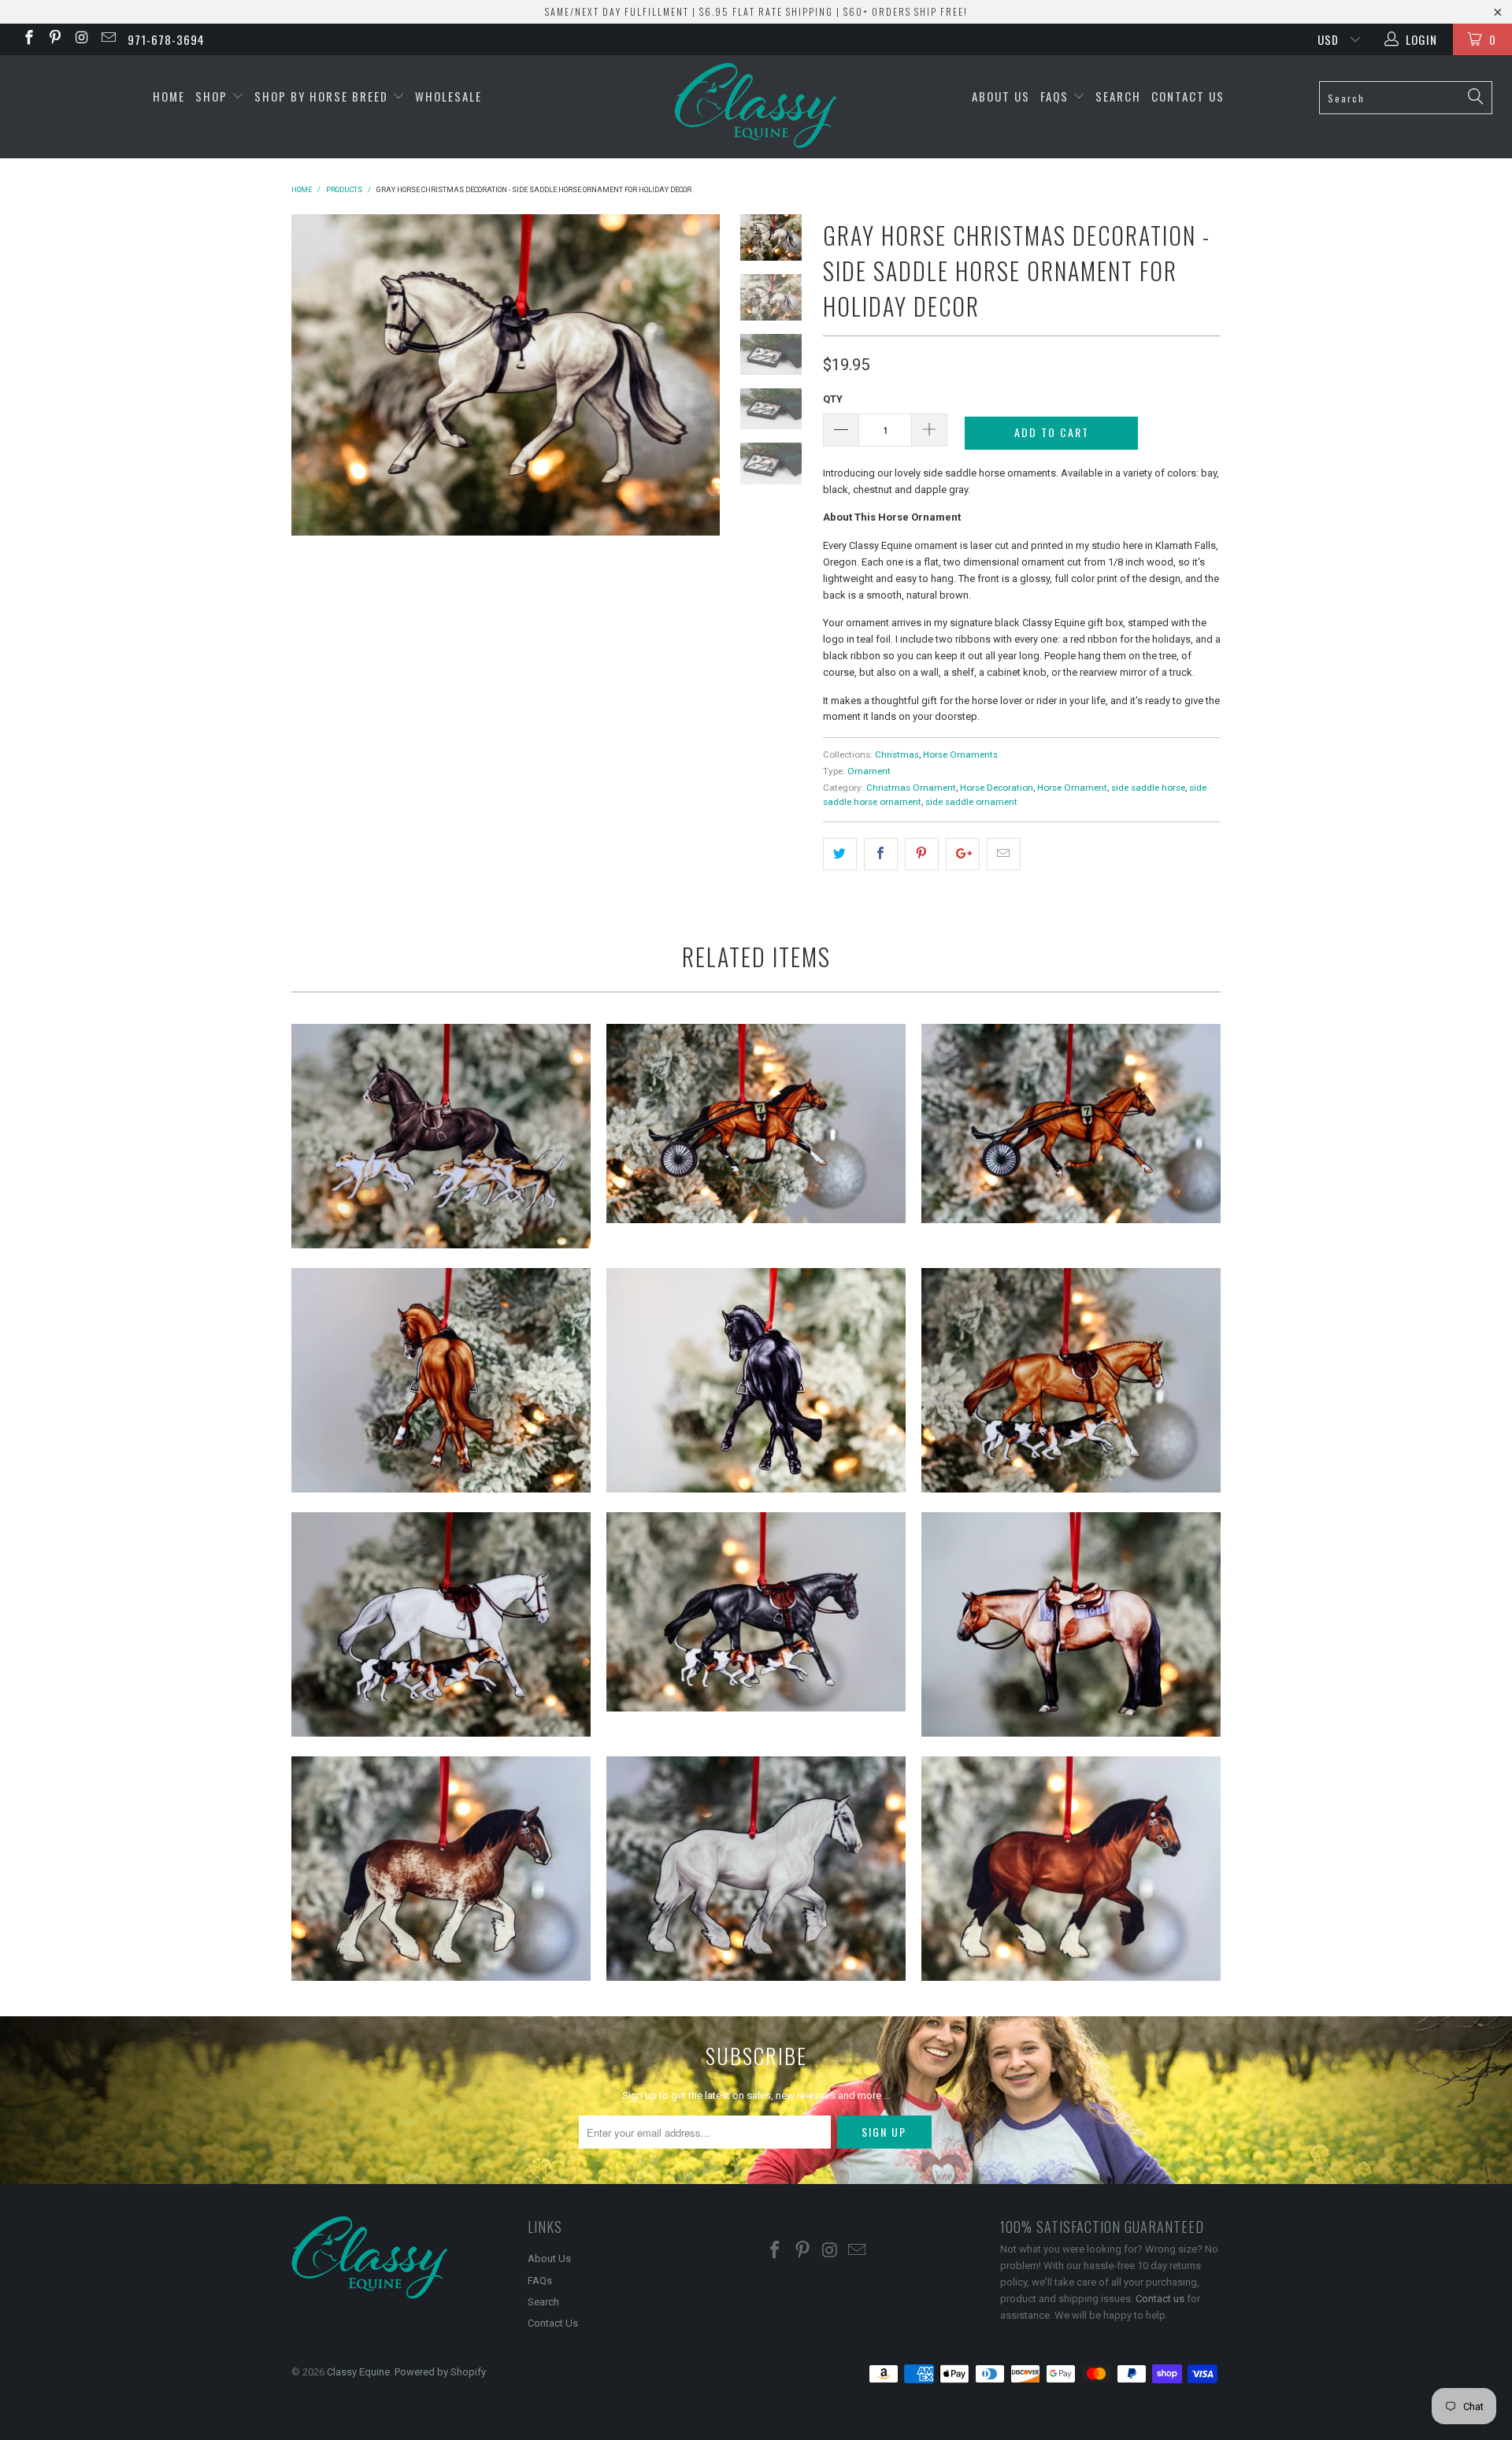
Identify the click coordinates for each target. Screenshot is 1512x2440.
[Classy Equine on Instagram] (81, 39)
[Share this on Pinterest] (922, 854)
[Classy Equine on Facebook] (28, 39)
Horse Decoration (997, 788)
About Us (1001, 96)
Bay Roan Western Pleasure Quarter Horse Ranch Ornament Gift (1071, 1624)
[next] (697, 375)
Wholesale (448, 96)
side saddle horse (1148, 788)
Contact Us (1188, 96)
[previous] (314, 375)
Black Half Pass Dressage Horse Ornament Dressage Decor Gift (756, 1380)
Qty (833, 399)
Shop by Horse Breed (323, 96)
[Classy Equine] (756, 107)
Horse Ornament (1072, 788)
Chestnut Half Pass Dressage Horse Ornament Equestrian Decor (441, 1380)
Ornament (869, 771)
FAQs (1056, 96)
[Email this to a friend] (1004, 854)
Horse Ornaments (960, 755)
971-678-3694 (166, 39)
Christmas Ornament (911, 788)
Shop (213, 96)
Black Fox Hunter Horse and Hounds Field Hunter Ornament (756, 1612)
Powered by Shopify (440, 2372)
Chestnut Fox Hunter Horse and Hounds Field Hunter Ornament (1071, 1380)
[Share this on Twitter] (840, 854)
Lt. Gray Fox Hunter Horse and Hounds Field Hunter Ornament (441, 1624)
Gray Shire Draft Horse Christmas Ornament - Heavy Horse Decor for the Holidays (756, 1869)
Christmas (897, 755)
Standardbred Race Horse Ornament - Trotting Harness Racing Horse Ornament (1071, 1124)
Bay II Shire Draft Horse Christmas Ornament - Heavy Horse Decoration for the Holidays (1071, 1869)
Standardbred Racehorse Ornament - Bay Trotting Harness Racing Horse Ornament (756, 1124)
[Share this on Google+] (963, 854)
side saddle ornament (971, 802)
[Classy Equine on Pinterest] (55, 39)
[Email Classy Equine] (107, 39)
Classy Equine (358, 2372)
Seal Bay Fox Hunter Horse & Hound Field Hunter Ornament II (441, 1136)
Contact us (1160, 2299)
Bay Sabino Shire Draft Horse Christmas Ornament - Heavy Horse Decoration (441, 1869)
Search (1118, 96)
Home (169, 96)
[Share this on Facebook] (881, 854)
